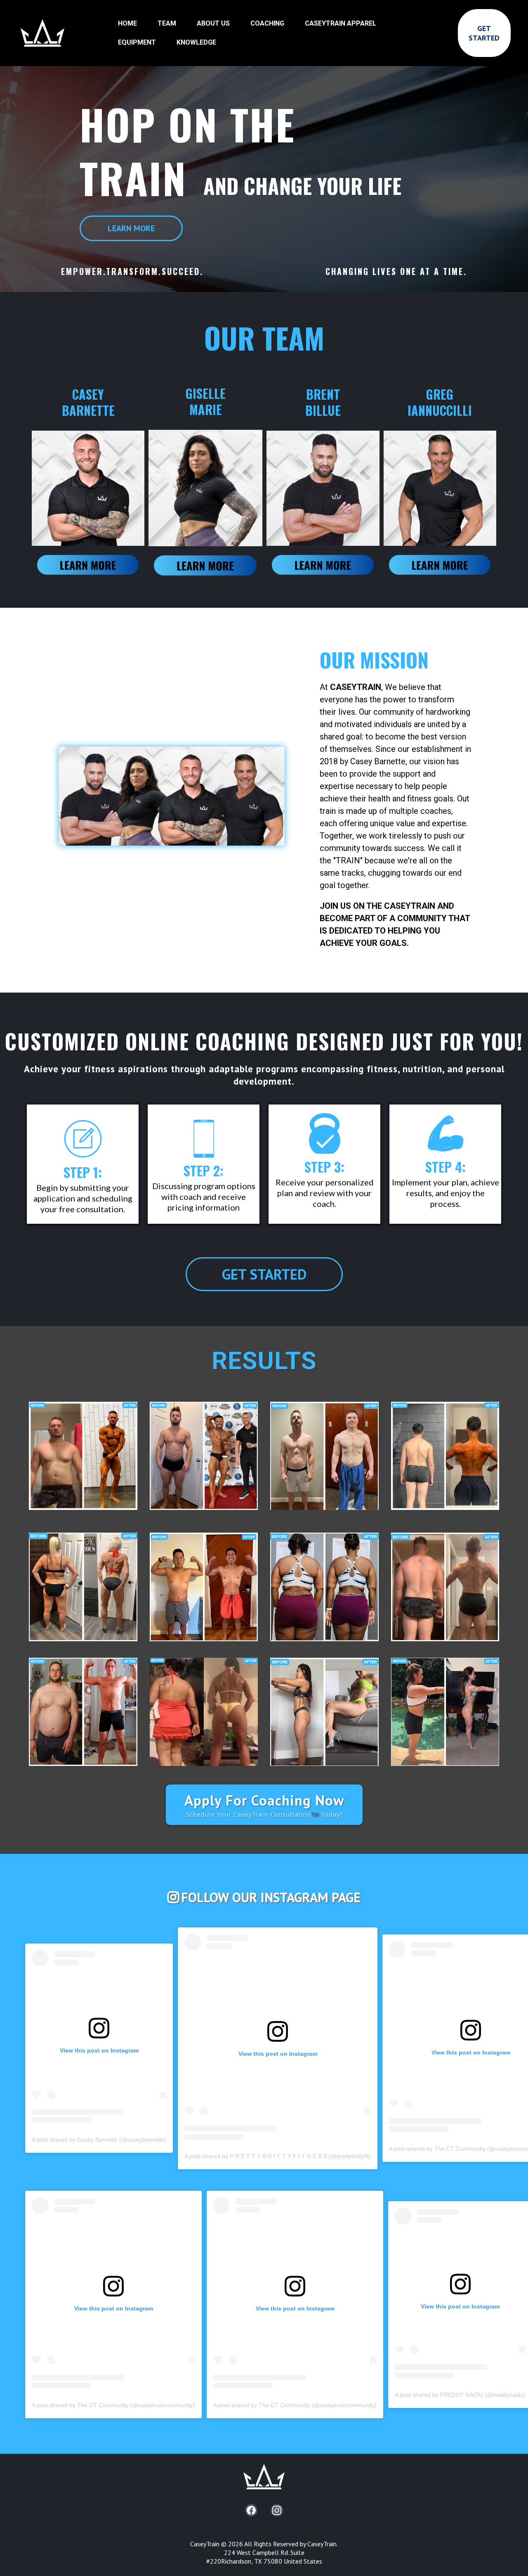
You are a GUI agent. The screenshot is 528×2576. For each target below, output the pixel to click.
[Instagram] (277, 2510)
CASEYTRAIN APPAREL (341, 23)
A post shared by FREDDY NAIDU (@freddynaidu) (460, 2395)
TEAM (167, 23)
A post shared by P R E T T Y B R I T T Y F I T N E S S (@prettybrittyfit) (278, 2156)
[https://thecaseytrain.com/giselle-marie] (205, 565)
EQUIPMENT (137, 42)
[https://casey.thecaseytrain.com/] (88, 564)
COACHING (267, 23)
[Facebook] (251, 2510)
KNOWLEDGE (196, 42)
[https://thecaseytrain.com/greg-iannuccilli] (440, 564)
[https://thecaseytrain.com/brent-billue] (323, 564)
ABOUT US (213, 23)
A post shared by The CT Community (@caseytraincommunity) (113, 2405)
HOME (127, 23)
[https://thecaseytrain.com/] (42, 32)
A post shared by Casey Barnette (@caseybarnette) (99, 2140)
